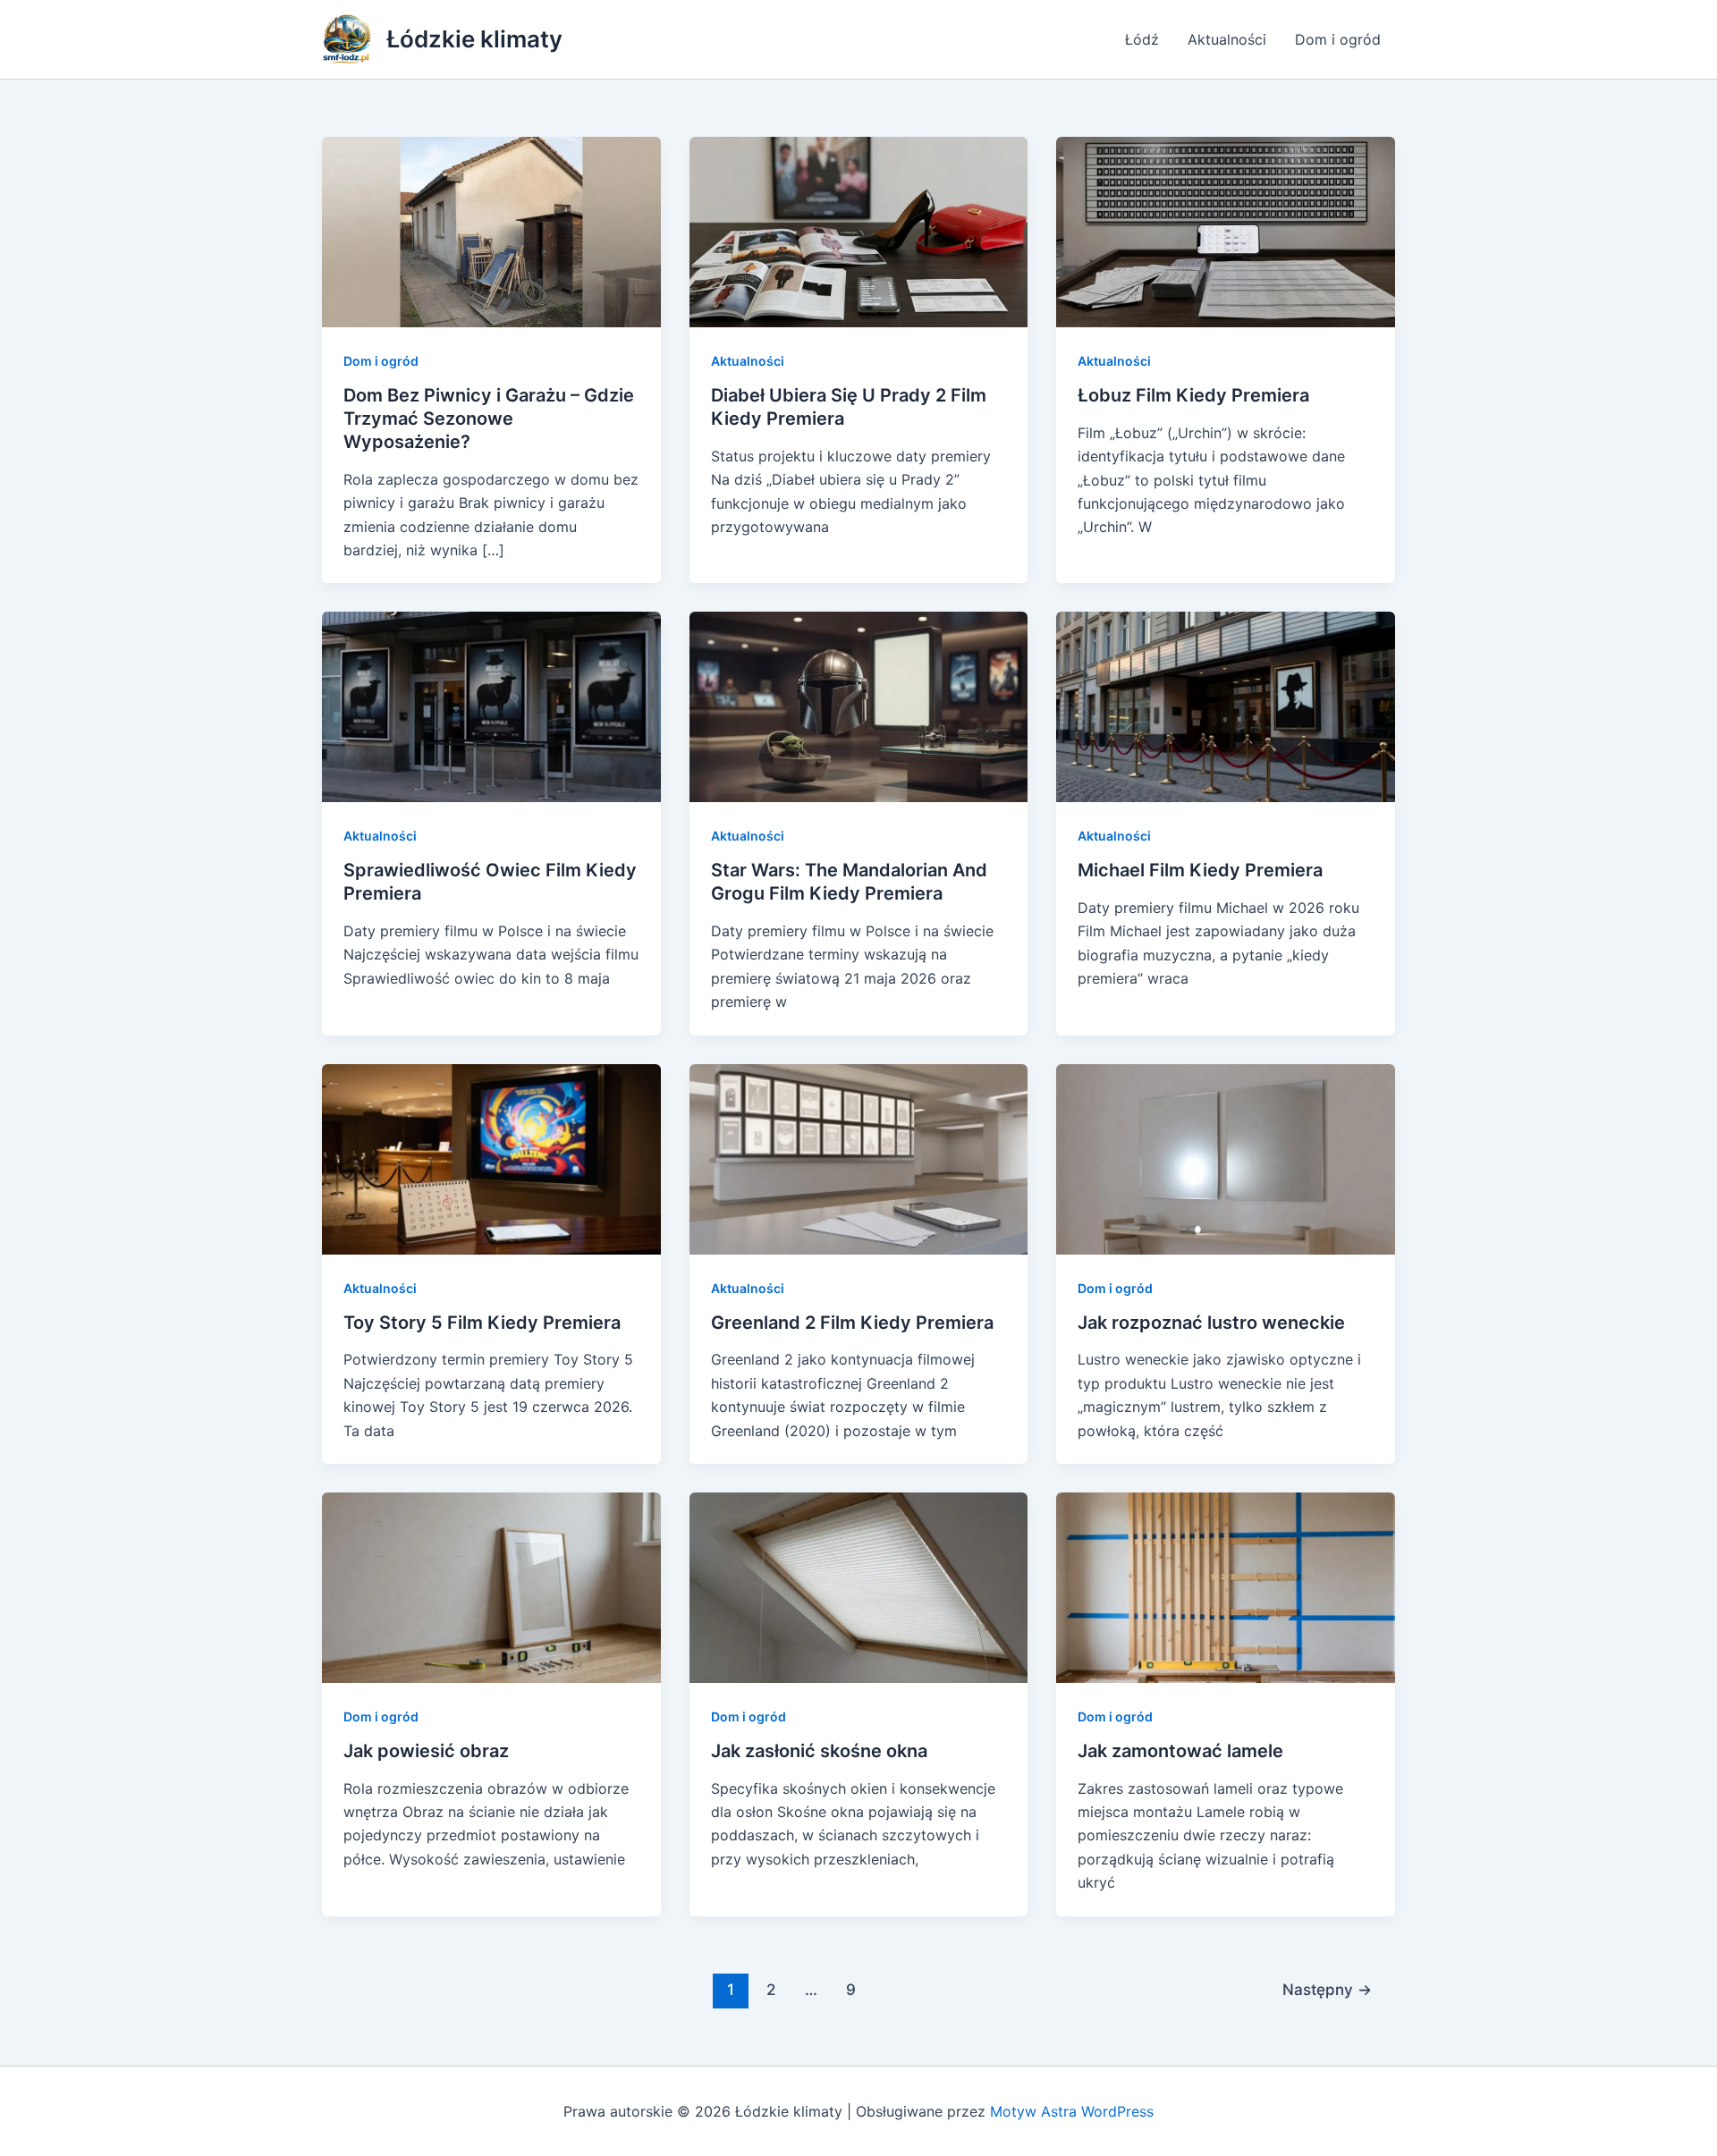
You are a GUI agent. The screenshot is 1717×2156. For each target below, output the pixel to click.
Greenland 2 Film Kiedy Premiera (852, 1323)
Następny (1327, 1989)
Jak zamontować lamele (1180, 1751)
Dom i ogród (1338, 39)
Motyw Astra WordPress (1072, 2111)
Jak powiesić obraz (426, 1751)
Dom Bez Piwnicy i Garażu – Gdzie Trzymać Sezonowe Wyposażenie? (489, 419)
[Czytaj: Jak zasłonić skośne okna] (859, 1586)
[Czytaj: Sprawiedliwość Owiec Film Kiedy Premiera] (491, 706)
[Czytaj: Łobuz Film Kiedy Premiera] (1226, 231)
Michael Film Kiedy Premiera (1200, 870)
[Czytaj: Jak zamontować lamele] (1226, 1586)
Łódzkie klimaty (474, 39)
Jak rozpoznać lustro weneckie (1211, 1323)
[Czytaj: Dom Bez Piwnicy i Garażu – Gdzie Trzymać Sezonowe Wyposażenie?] (491, 231)
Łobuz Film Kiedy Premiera (1193, 395)
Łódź (1142, 39)
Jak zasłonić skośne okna (819, 1751)
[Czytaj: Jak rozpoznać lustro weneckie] (1226, 1157)
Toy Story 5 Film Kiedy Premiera (482, 1323)
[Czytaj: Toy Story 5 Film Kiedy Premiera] (491, 1157)
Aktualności (1227, 39)
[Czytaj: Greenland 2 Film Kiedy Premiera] (859, 1157)
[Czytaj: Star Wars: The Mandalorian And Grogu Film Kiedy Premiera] (859, 706)
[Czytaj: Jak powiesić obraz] (491, 1586)
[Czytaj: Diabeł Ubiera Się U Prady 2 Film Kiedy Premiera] (859, 231)
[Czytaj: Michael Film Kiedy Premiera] (1226, 706)
